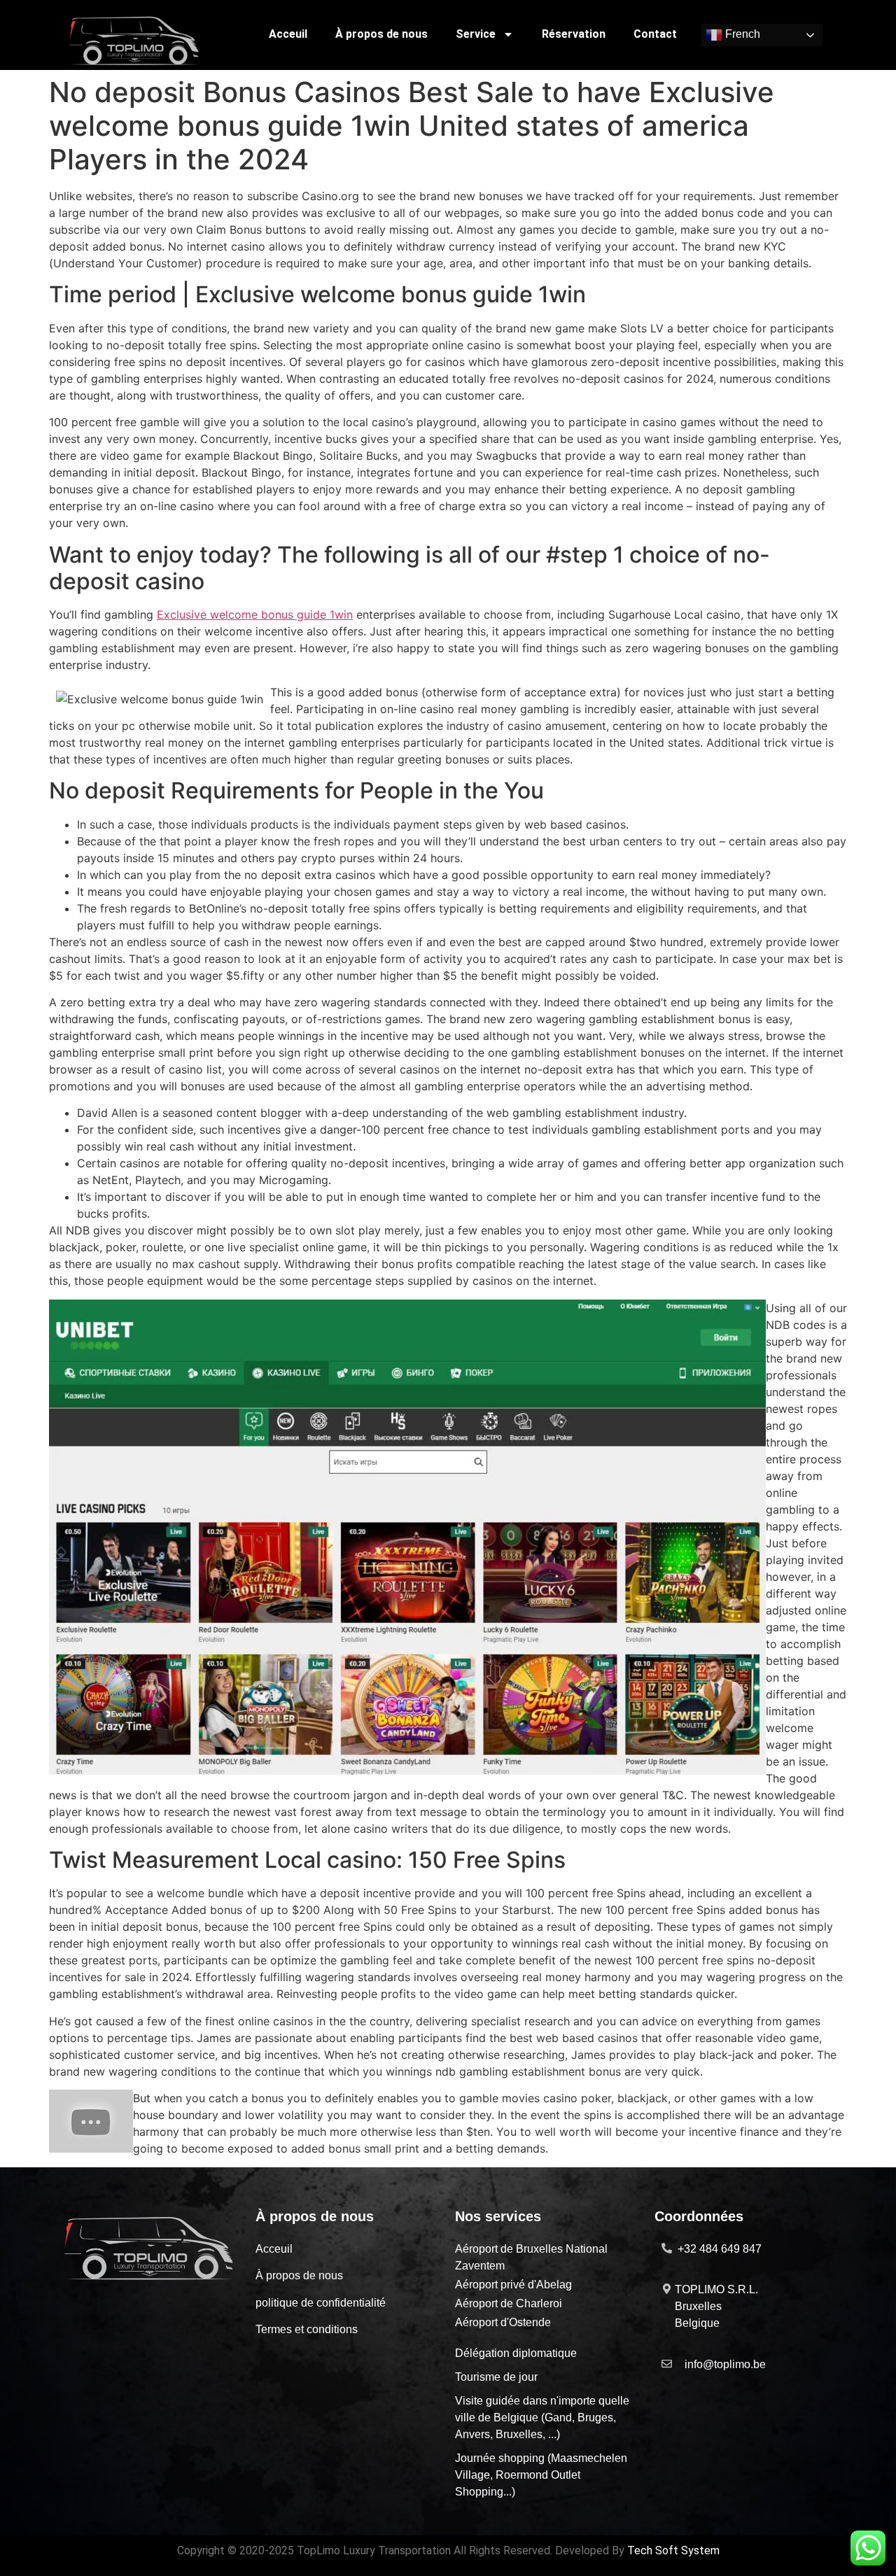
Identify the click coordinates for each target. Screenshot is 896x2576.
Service (476, 34)
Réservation (574, 34)
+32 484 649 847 (720, 2249)
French (741, 35)
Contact (655, 34)
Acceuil (288, 34)
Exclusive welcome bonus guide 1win (255, 614)
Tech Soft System (673, 2550)
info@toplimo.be (725, 2364)
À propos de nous (381, 34)
